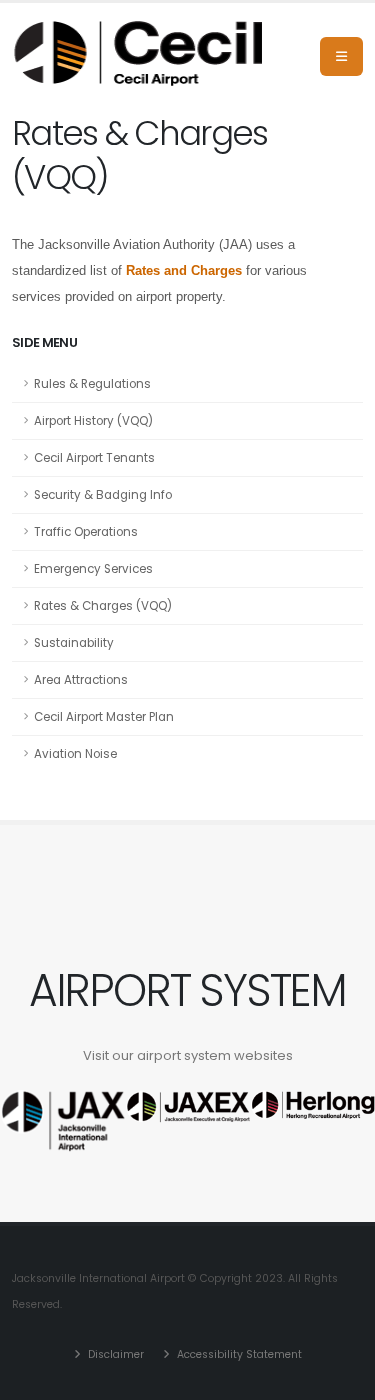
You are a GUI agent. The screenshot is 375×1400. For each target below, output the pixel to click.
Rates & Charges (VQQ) (103, 606)
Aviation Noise (75, 754)
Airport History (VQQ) (93, 421)
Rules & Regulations (92, 384)
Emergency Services (93, 569)
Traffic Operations (86, 532)
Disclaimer (114, 1354)
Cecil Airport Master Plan (104, 717)
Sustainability (74, 643)
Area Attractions (81, 680)
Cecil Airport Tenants (94, 458)
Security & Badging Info (103, 495)
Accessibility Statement (238, 1354)
